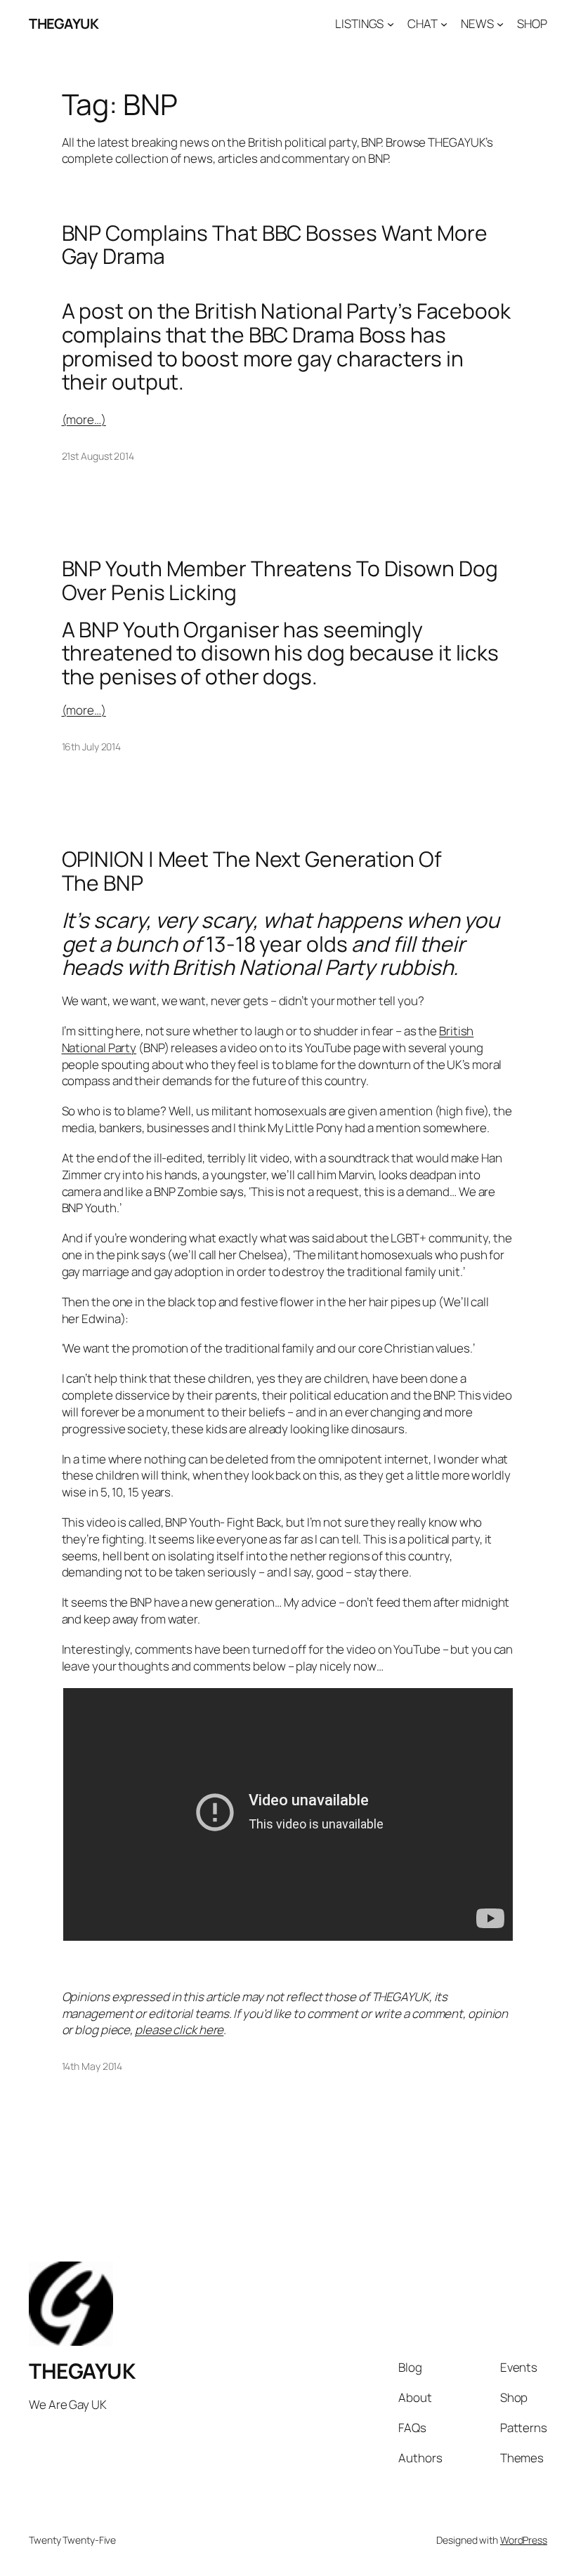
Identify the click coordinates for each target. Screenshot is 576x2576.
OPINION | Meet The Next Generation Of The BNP (252, 871)
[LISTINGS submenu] (391, 24)
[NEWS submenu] (500, 24)
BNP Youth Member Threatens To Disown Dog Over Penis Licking (280, 580)
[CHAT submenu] (444, 24)
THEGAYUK (64, 24)
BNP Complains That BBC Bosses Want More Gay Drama (275, 245)
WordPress (524, 2540)
